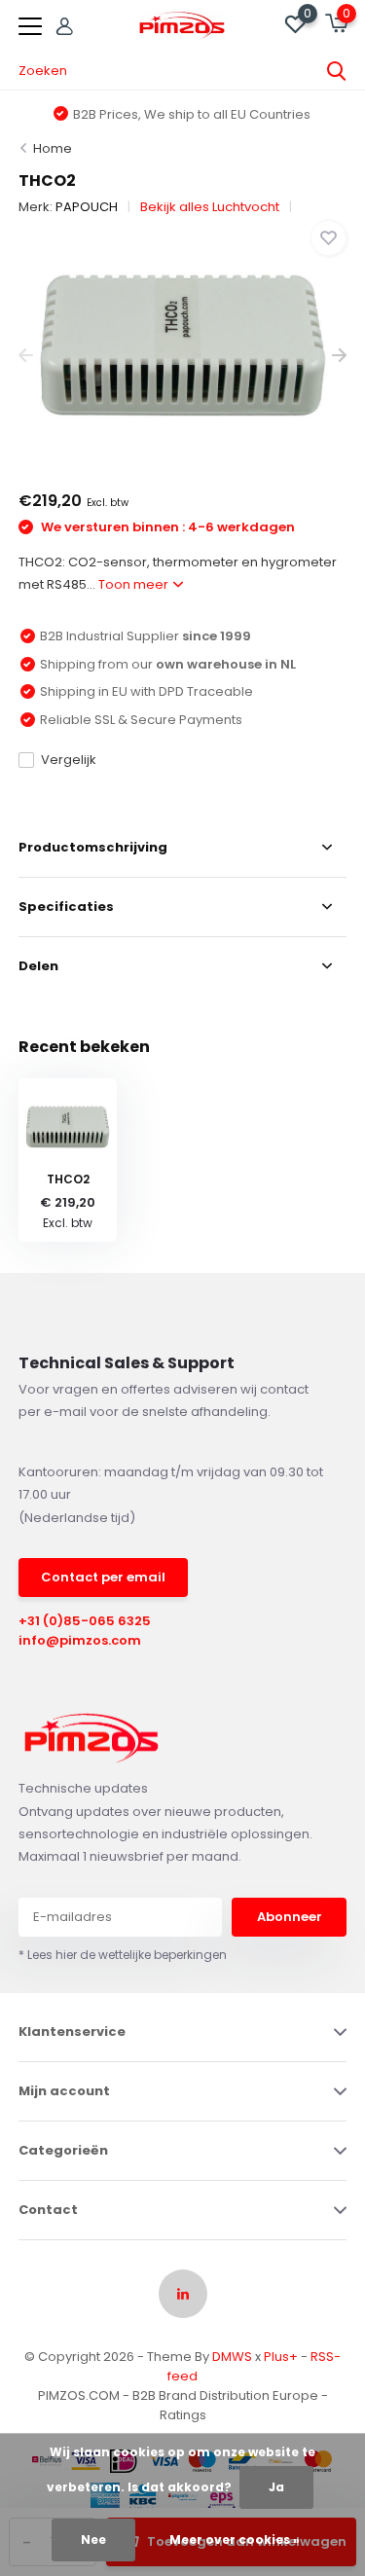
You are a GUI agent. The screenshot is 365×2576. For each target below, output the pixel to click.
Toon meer (135, 584)
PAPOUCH (87, 207)
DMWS (232, 2357)
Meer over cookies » (235, 2540)
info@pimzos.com (80, 1640)
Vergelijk (69, 760)
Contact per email (103, 1577)
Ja (276, 2487)
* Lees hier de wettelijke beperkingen (123, 1955)
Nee (93, 2540)
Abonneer (290, 1917)
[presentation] (26, 356)
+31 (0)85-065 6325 (85, 1621)
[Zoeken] (337, 71)
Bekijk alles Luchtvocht (210, 207)
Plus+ (281, 2357)
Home (53, 148)
